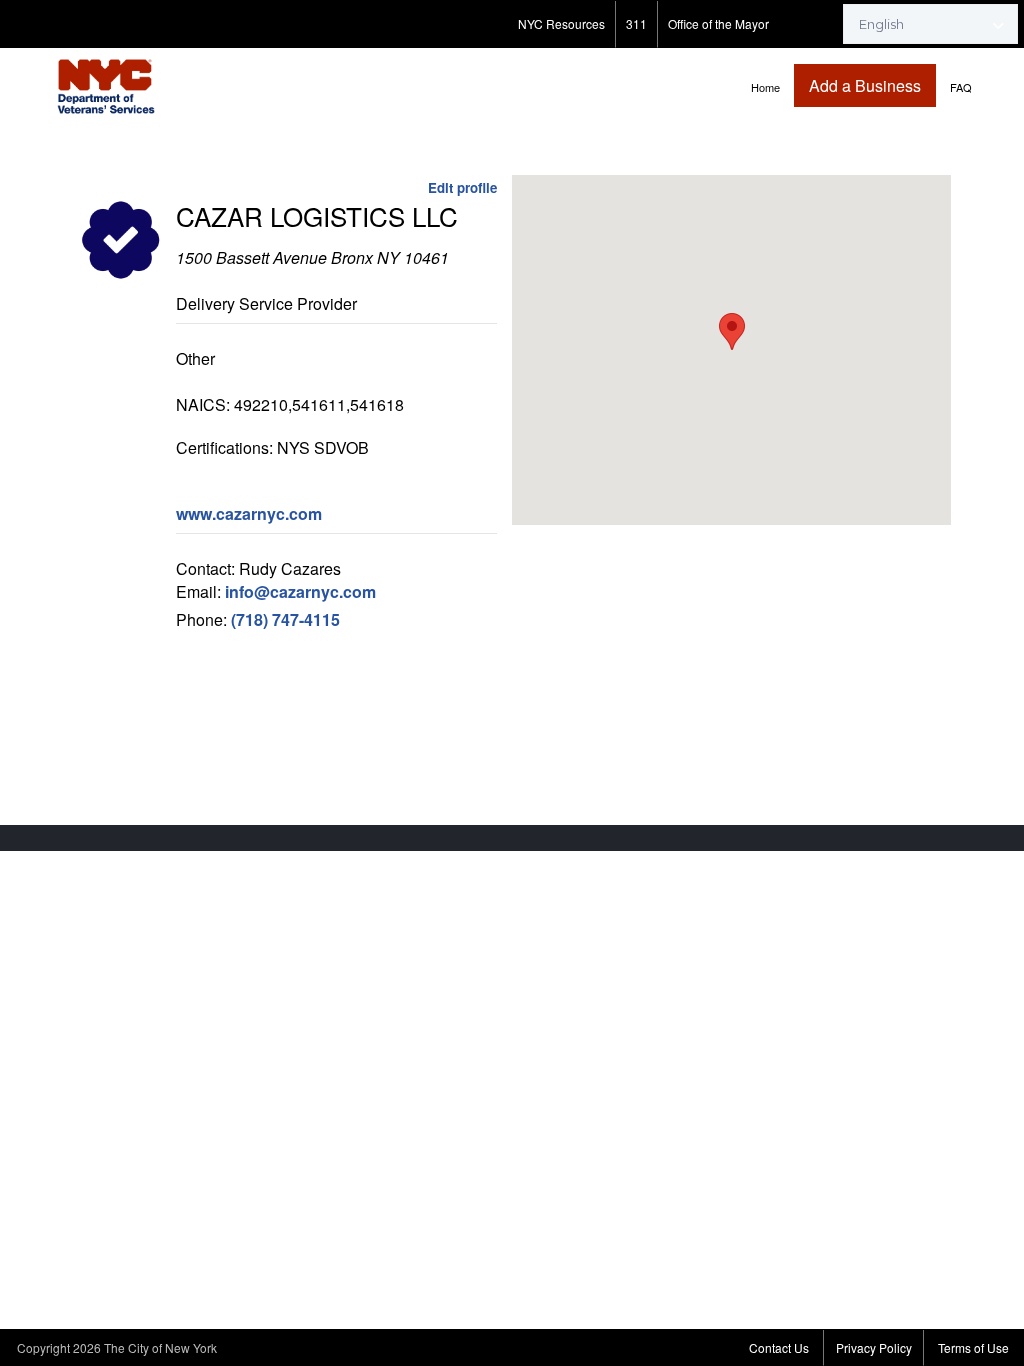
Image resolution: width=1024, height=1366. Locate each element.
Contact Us (779, 1347)
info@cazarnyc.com (300, 591)
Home (765, 87)
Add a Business (865, 85)
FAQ (961, 87)
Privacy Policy (874, 1347)
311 (636, 23)
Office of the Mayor (718, 23)
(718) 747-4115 (285, 619)
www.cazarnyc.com (249, 513)
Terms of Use (973, 1347)
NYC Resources (561, 23)
